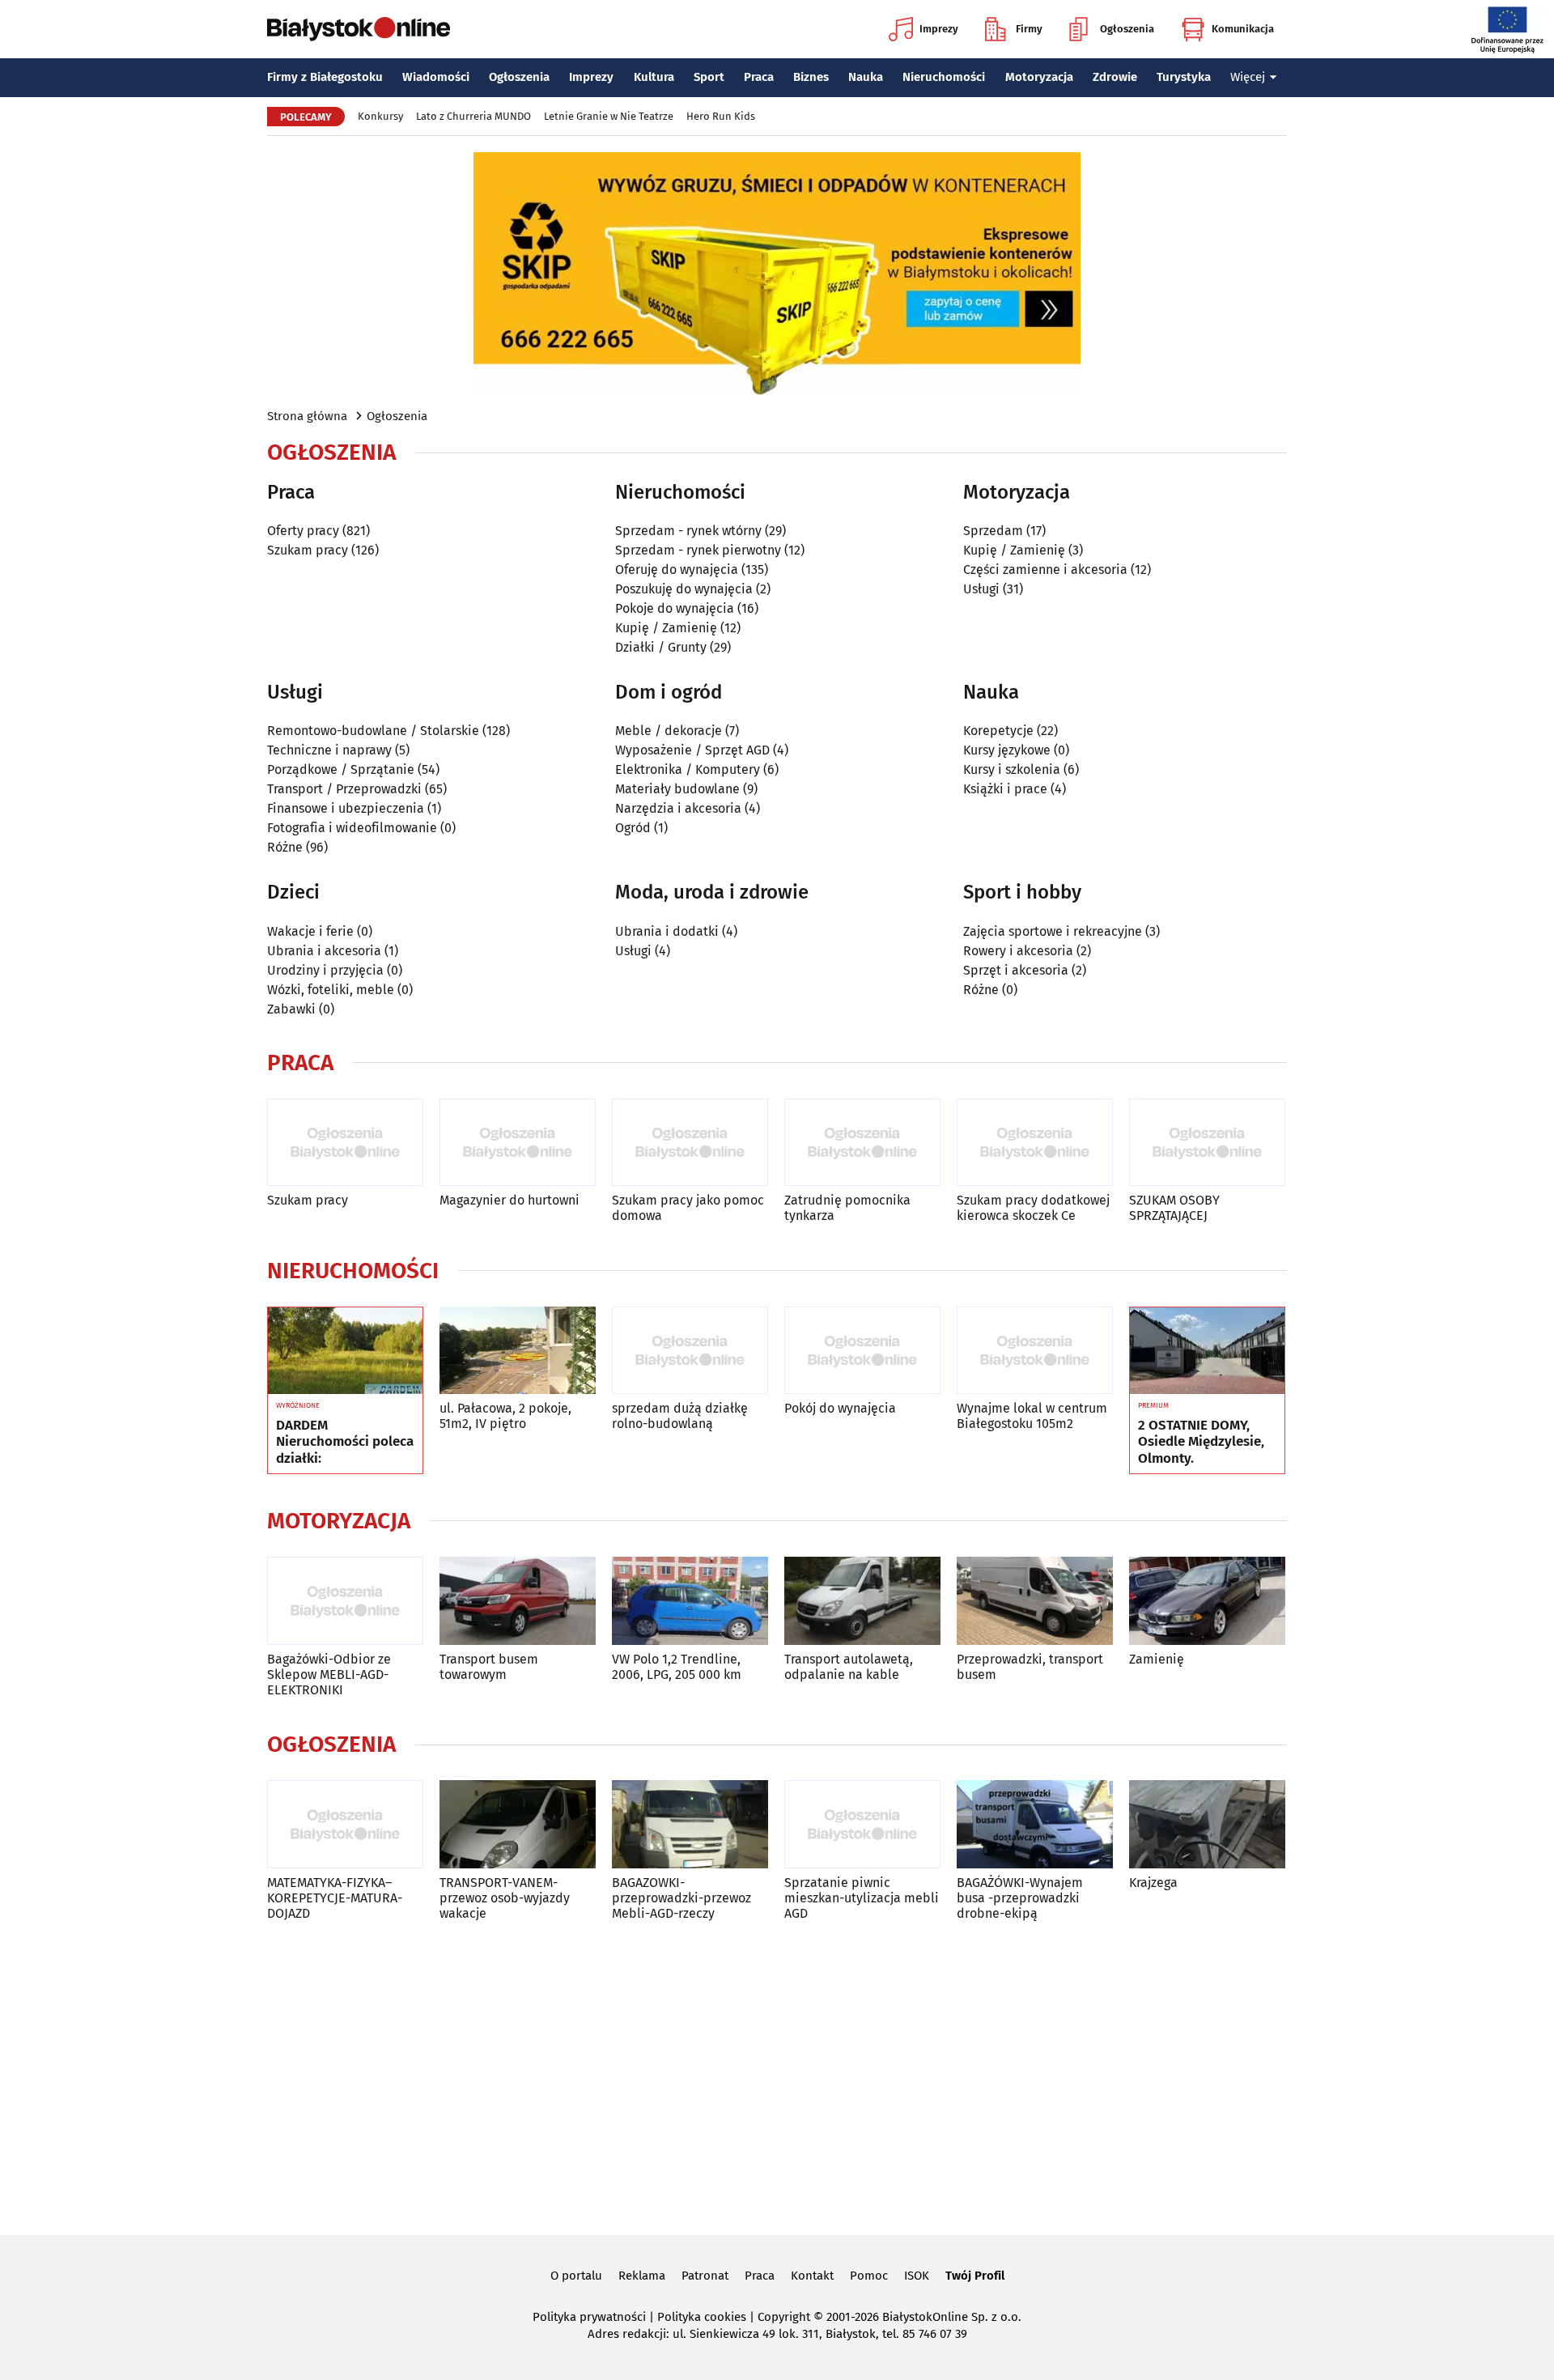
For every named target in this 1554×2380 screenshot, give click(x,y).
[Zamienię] (1207, 1601)
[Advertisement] (777, 2075)
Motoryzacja (1039, 77)
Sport (709, 77)
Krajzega (1153, 1883)
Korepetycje (998, 731)
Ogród (633, 828)
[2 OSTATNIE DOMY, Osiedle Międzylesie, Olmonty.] (1207, 1351)
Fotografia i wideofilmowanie (352, 828)
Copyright (784, 2317)
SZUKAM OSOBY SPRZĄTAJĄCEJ (1174, 1208)
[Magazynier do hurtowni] (518, 1143)
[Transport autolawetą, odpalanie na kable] (862, 1601)
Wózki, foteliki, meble (331, 990)
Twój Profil (975, 2276)
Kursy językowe (1007, 750)
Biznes (811, 77)
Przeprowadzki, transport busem (1030, 1667)
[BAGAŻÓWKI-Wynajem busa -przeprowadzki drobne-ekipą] (1035, 1824)
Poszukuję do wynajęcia (684, 589)
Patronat (705, 2276)
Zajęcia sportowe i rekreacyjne (1053, 931)
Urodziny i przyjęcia (325, 970)
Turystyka (1184, 77)
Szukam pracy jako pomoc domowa (688, 1208)
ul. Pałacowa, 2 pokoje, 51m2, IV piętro (505, 1416)
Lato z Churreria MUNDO (473, 116)
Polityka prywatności (589, 2317)
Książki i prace (1005, 789)
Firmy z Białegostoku (325, 77)
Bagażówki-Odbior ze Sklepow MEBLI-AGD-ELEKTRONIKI (329, 1674)
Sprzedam (993, 531)
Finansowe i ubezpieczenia (346, 808)
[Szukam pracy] (345, 1143)
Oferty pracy (303, 531)
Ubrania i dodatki (667, 931)
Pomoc (869, 2276)
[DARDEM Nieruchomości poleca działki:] (345, 1351)
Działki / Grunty (661, 647)
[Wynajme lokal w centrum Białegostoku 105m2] (1035, 1351)
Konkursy (380, 116)
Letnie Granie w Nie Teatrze (609, 116)
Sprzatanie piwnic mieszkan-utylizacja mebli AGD (862, 1898)
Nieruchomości (944, 77)
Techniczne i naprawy (329, 750)
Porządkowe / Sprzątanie (341, 769)
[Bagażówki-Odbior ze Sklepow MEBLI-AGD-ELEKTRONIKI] (345, 1601)
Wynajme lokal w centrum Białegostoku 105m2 (1032, 1416)
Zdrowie (1115, 77)
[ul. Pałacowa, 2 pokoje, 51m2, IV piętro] (518, 1351)
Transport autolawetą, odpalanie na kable (849, 1667)
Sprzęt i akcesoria (1016, 970)
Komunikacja (1243, 29)
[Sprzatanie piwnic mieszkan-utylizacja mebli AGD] (862, 1824)
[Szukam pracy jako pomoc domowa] (690, 1143)
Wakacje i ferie (310, 931)
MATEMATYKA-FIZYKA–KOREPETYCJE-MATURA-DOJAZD (335, 1898)
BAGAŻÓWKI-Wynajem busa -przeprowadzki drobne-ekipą (1020, 1898)
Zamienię (1157, 1659)
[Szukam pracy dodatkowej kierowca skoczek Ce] (1035, 1143)
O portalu (576, 2276)
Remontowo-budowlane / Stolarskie (373, 731)
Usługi (981, 589)
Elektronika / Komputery (688, 769)
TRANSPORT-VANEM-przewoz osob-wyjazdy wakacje (505, 1898)
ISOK (917, 2276)
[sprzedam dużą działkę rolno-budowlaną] (690, 1351)
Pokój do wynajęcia (840, 1408)
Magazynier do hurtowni (510, 1200)
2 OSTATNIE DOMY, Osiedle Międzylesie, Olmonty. (1201, 1442)
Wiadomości (436, 77)
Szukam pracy (308, 550)
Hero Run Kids (721, 116)
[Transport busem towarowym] (518, 1601)
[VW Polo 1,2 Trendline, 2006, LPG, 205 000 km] (690, 1601)
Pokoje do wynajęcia (675, 608)
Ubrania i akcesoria (324, 951)
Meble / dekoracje (669, 731)
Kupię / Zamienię (666, 628)
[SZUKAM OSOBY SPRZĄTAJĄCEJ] (1207, 1143)
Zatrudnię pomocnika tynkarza (847, 1208)
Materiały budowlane (677, 789)
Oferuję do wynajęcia (677, 569)
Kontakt (812, 2276)
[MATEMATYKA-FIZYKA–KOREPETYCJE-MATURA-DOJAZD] (345, 1824)
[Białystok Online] (359, 29)
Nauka (866, 77)
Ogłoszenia (1127, 29)
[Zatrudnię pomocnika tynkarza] (862, 1143)
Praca (759, 77)
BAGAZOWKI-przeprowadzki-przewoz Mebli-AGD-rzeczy (681, 1898)
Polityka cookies (702, 2317)
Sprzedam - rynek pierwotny (698, 550)
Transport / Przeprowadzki (344, 789)
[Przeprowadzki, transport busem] (1035, 1601)
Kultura (654, 77)
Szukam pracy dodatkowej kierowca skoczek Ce (1033, 1208)
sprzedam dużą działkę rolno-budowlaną (680, 1416)
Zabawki (291, 1009)
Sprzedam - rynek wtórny (688, 531)
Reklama (642, 2276)
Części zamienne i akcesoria (1045, 569)
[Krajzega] (1207, 1824)
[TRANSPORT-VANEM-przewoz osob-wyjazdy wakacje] (518, 1824)
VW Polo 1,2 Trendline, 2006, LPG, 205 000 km (677, 1667)
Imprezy (939, 29)
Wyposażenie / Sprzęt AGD (692, 750)
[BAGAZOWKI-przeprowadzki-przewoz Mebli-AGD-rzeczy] (690, 1824)
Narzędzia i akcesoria (678, 808)
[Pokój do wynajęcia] (862, 1351)
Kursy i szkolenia (1012, 769)
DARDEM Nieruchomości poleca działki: (345, 1442)
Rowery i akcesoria (1018, 951)
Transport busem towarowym (489, 1667)
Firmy (1029, 29)
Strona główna (307, 416)
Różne (285, 847)
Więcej (1248, 77)
